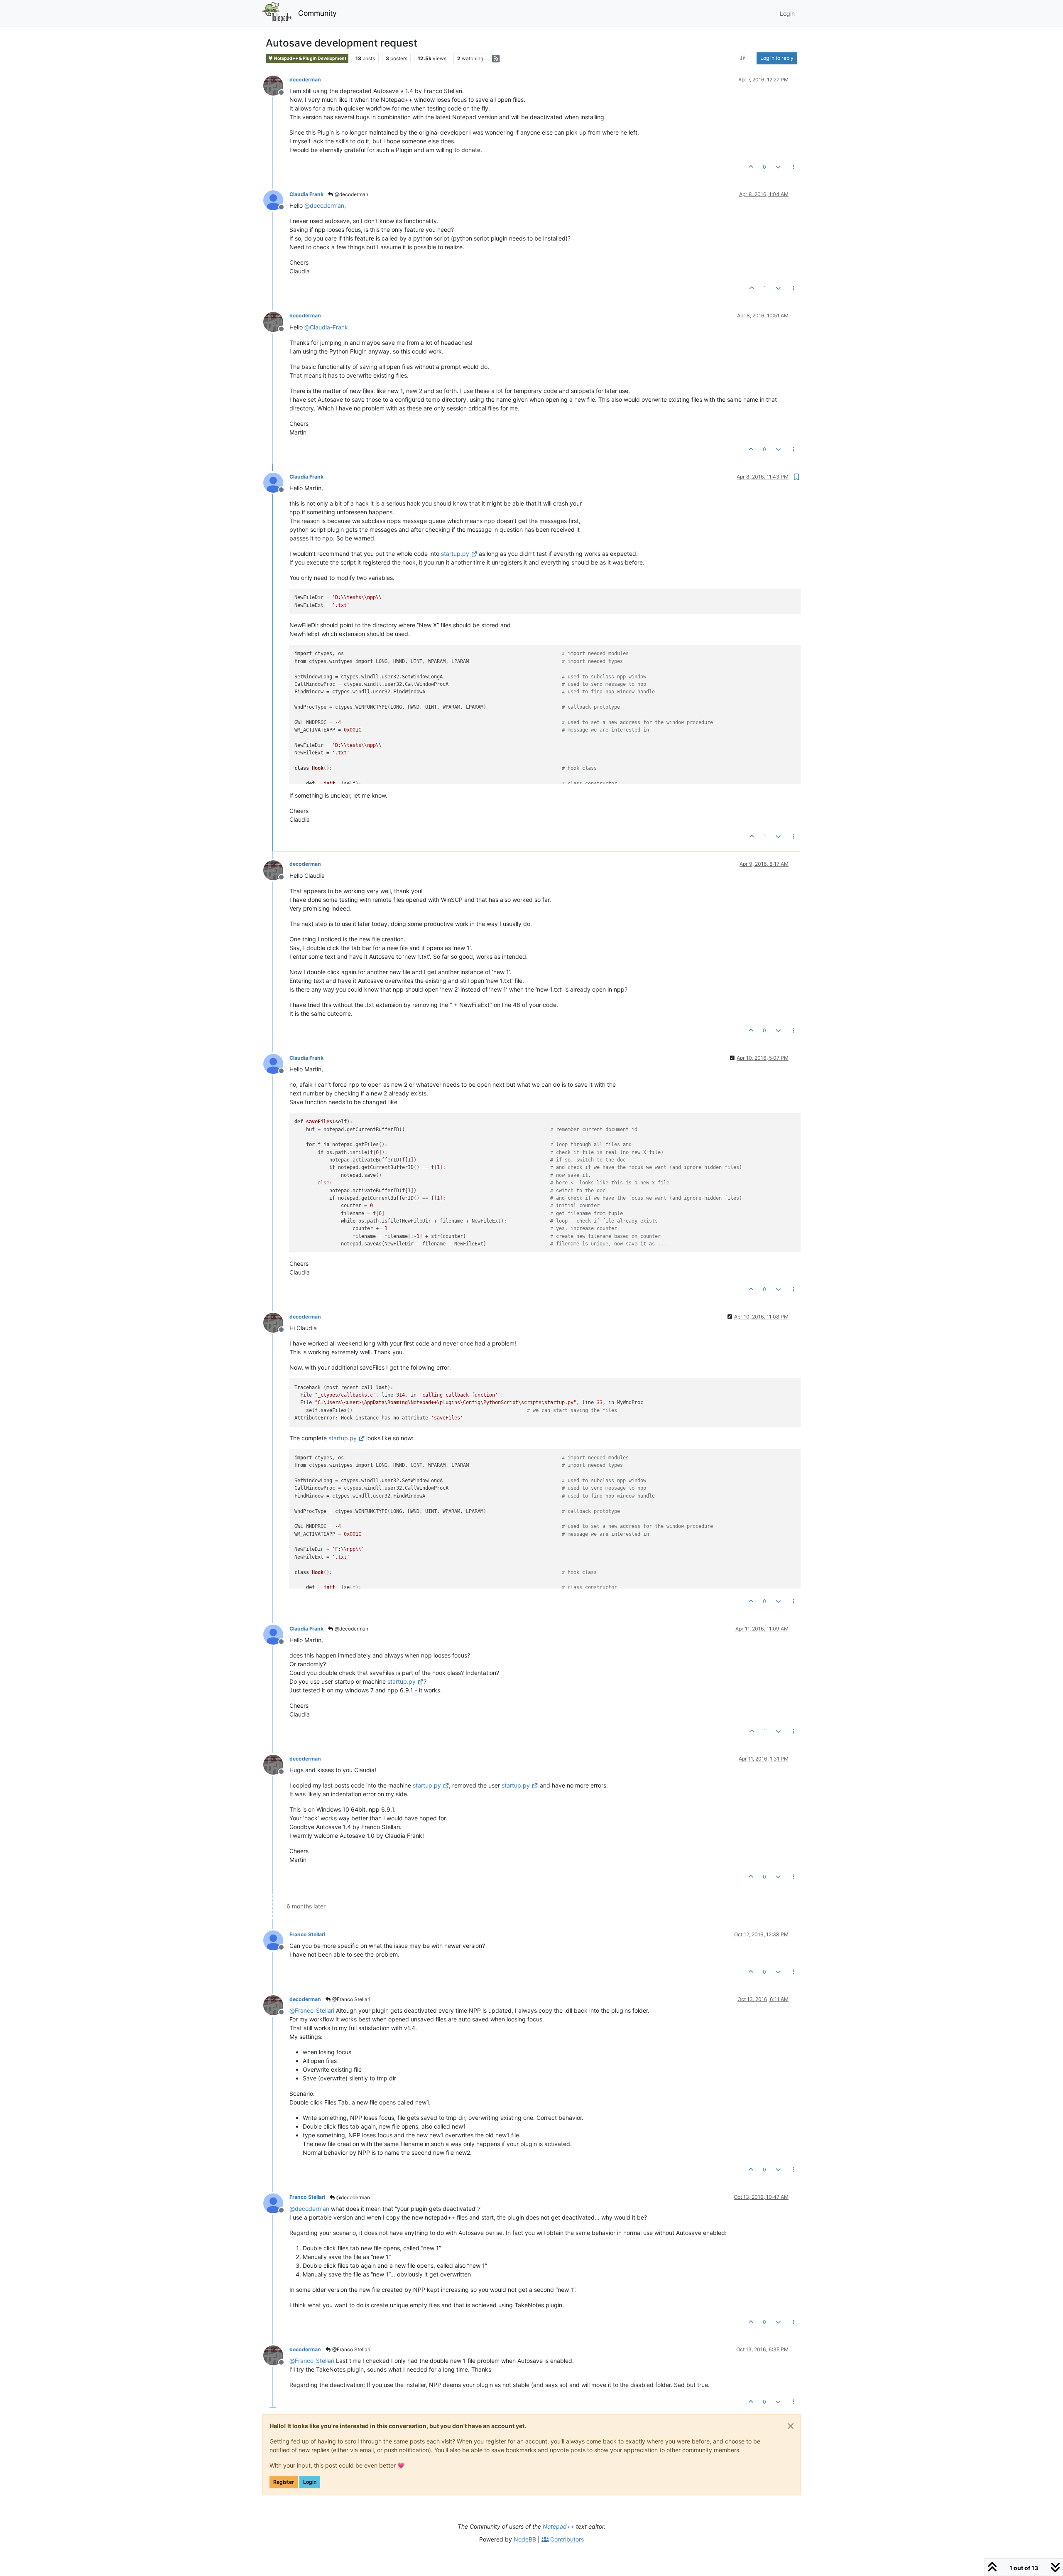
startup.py (455, 554)
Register (284, 2482)
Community (317, 13)
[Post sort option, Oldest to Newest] (743, 58)
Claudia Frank (306, 194)
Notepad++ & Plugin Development (310, 58)
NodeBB (525, 2539)
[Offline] (276, 85)
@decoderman (351, 194)
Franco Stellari (307, 1934)
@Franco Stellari (351, 1999)
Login (310, 2482)
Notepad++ (558, 2526)
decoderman (305, 80)
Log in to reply (777, 58)
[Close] (791, 2426)
